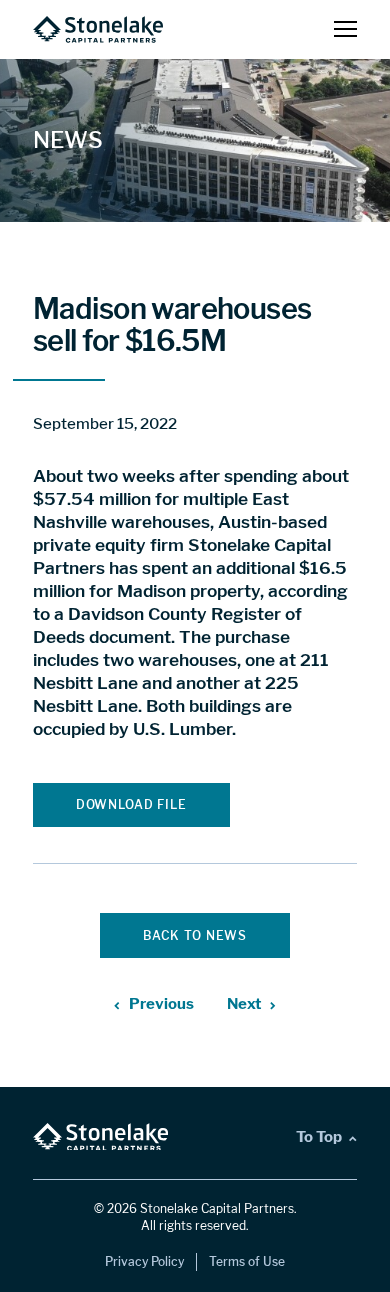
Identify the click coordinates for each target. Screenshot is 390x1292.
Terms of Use (247, 1261)
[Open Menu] (345, 30)
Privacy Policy (144, 1261)
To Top (319, 1136)
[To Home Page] (98, 29)
